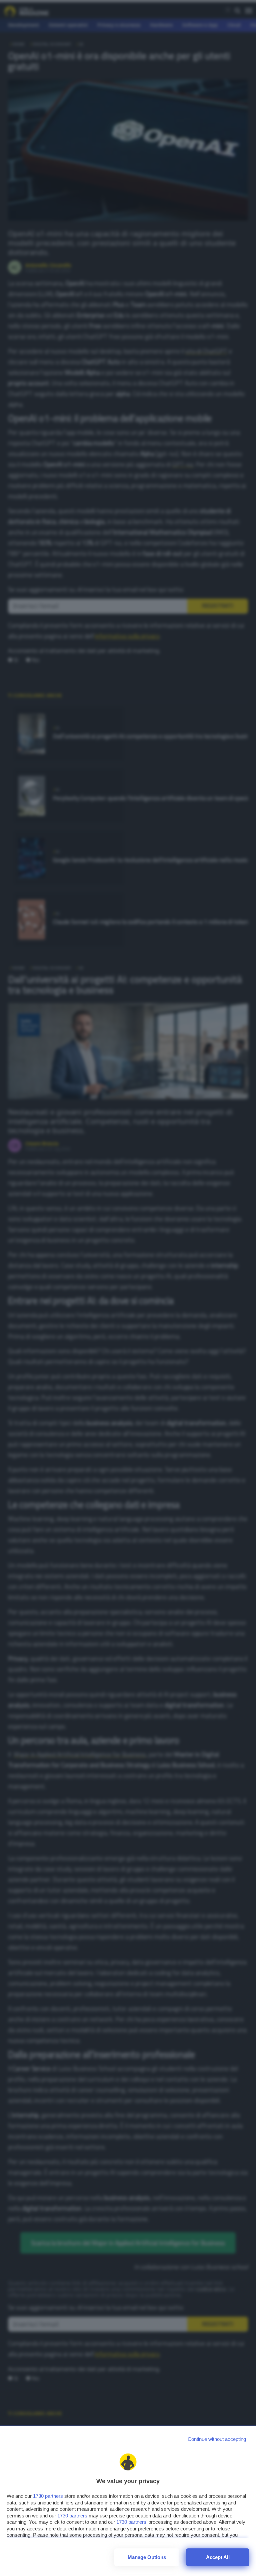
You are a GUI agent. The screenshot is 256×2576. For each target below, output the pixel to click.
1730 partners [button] (48, 2496)
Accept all (218, 2557)
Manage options (147, 2557)
